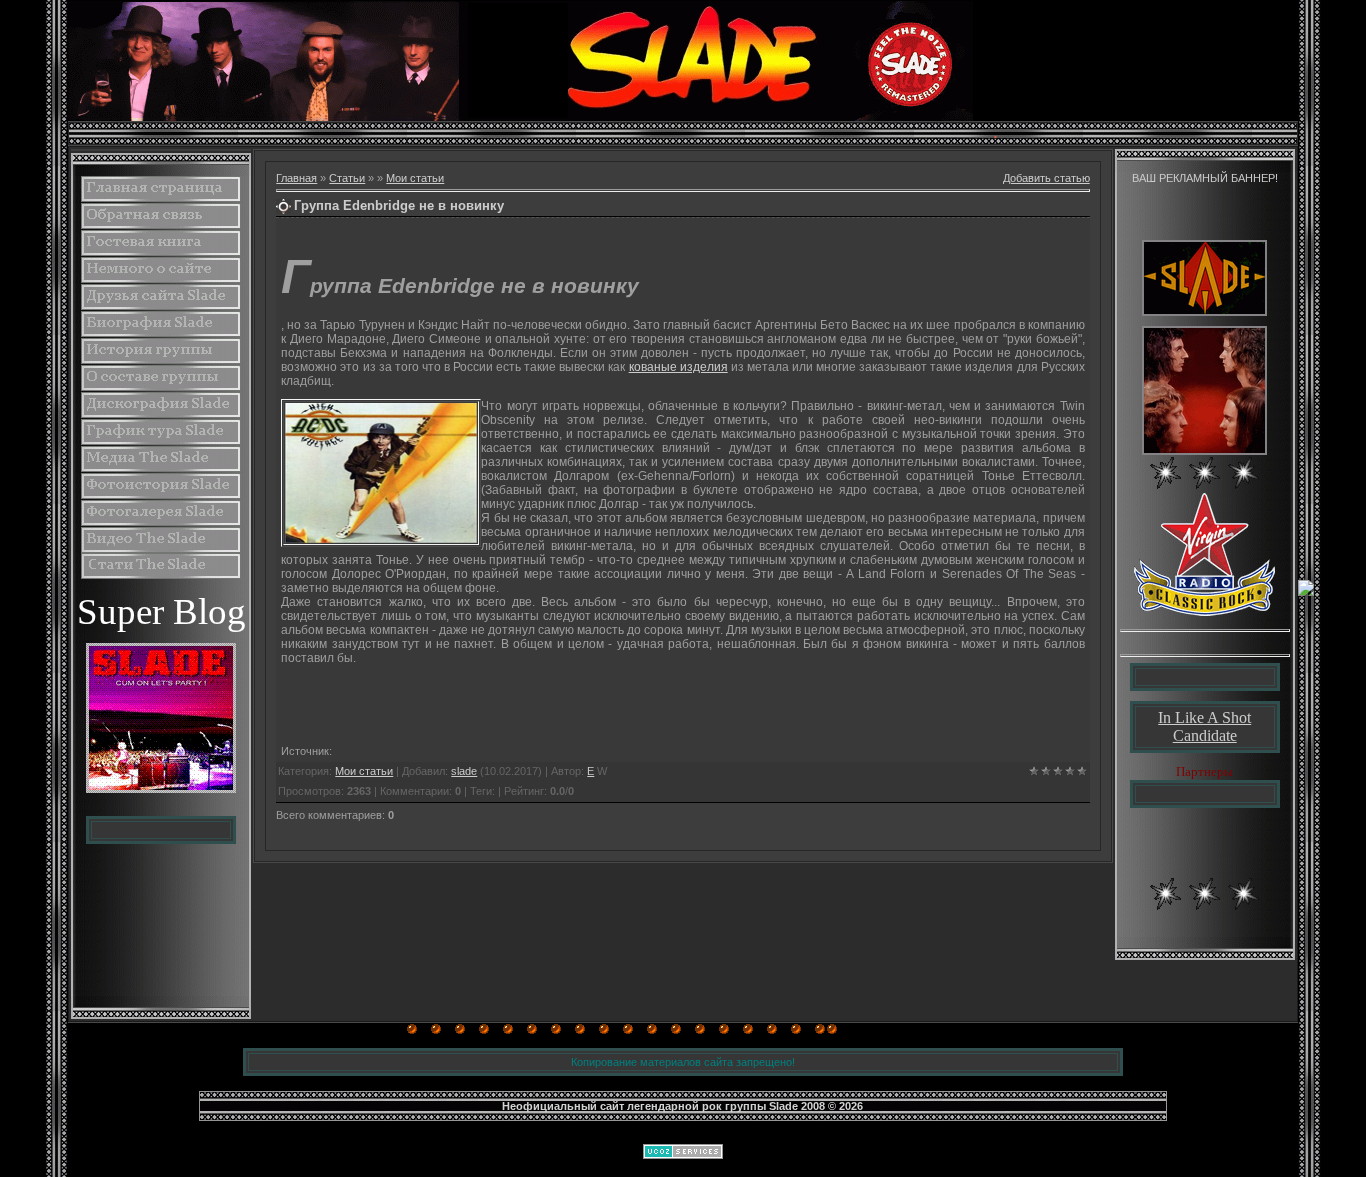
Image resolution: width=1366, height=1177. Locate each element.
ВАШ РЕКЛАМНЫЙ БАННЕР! (1205, 178)
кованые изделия (678, 367)
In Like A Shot (1204, 717)
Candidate (1205, 735)
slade (464, 771)
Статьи (347, 178)
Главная (296, 178)
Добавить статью (1046, 178)
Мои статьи (415, 178)
